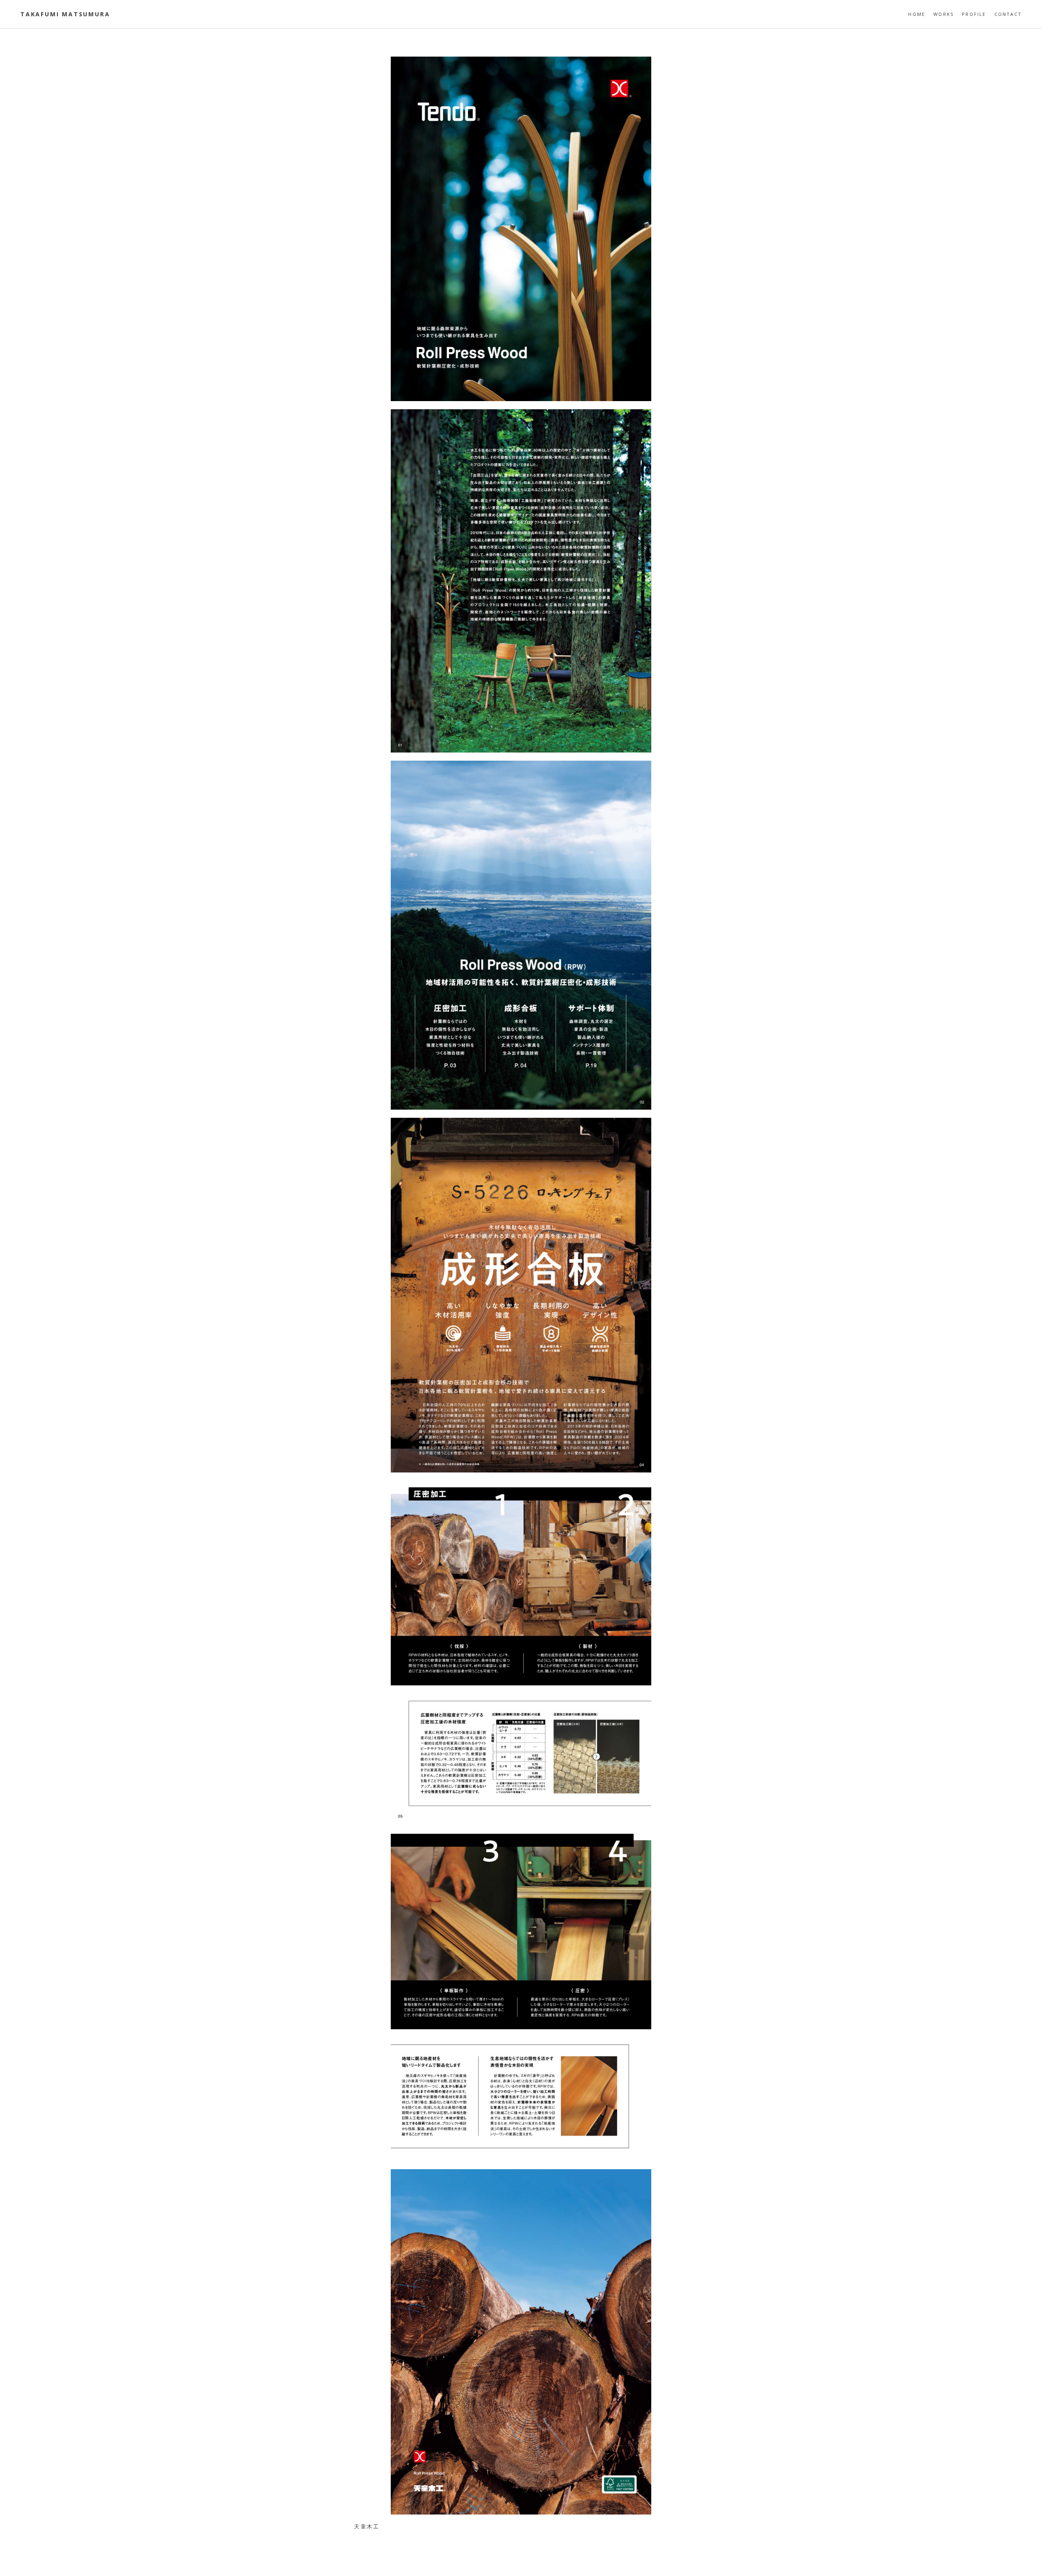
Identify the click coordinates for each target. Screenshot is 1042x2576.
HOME (917, 14)
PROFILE (974, 14)
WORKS (943, 14)
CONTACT (1008, 14)
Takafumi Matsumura (65, 14)
